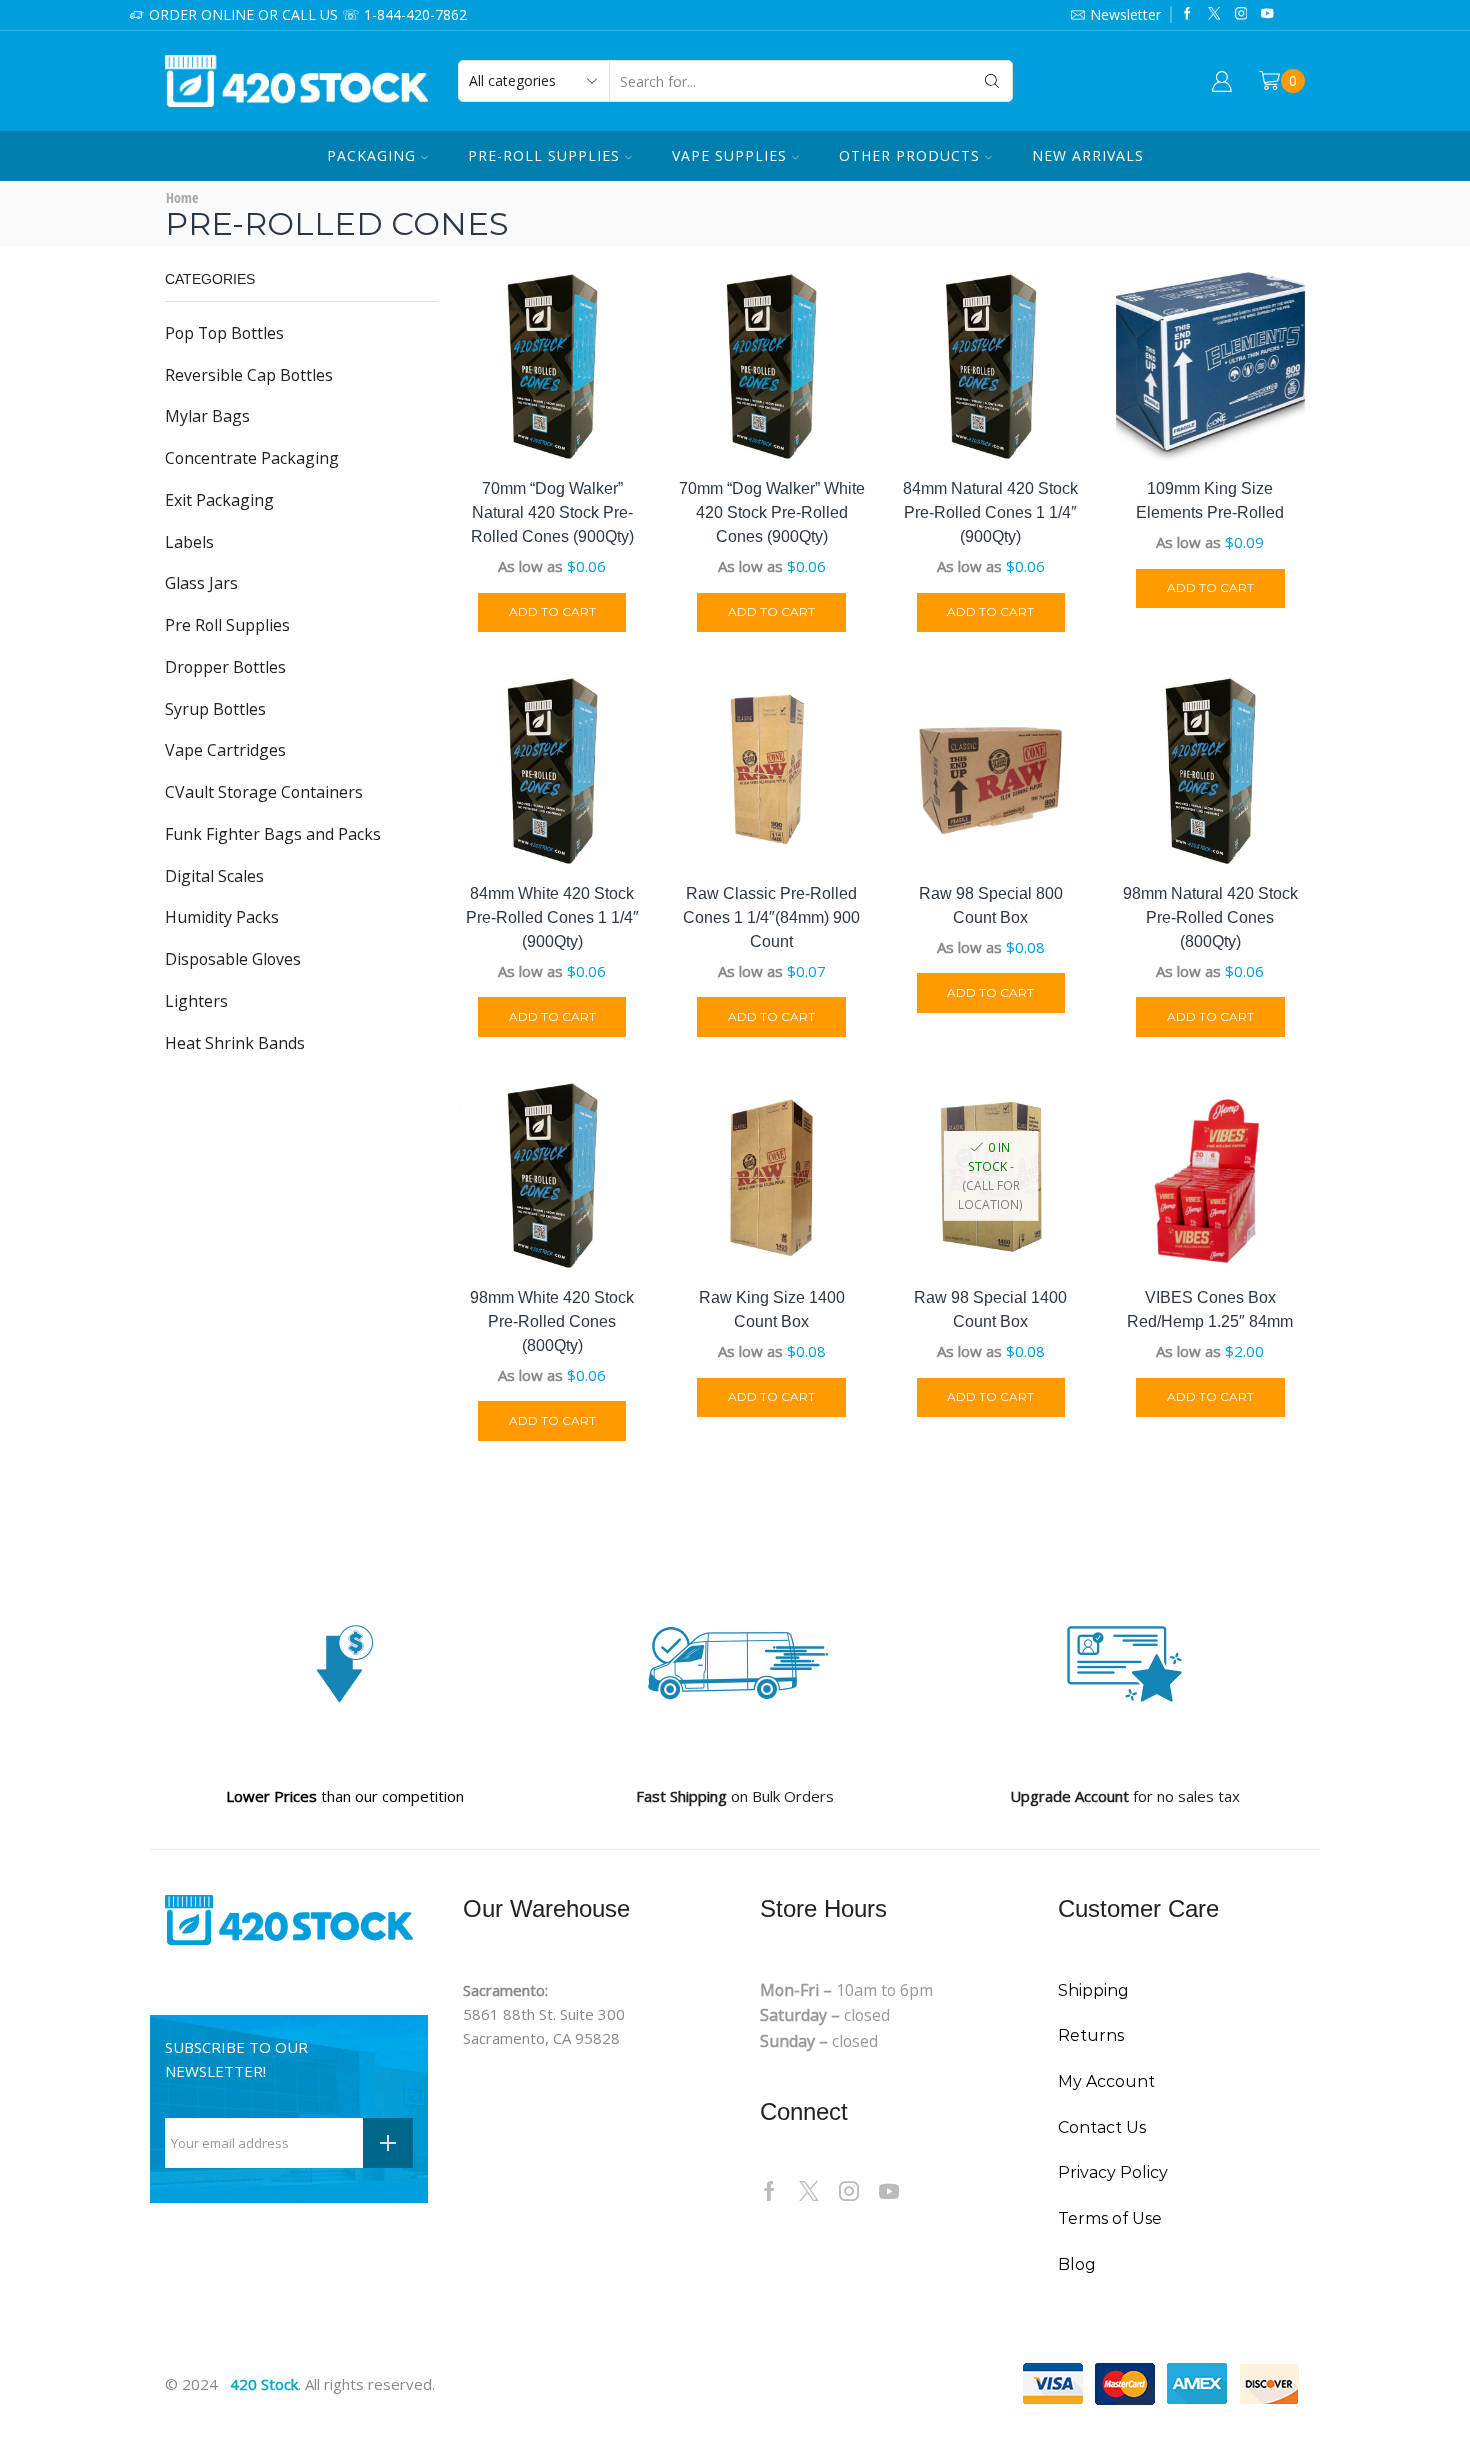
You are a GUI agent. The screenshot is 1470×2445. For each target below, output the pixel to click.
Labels (189, 542)
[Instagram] (1241, 14)
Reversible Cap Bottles (249, 375)
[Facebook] (1187, 14)
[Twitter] (1214, 14)
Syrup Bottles (215, 709)
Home (182, 197)
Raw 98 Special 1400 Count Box (990, 1309)
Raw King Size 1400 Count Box (772, 1309)
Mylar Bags (207, 416)
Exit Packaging (219, 500)
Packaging (371, 155)
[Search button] (992, 81)
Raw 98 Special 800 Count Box (991, 905)
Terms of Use (1110, 2218)
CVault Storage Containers (264, 792)
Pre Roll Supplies (227, 625)
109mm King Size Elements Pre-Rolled (1210, 500)
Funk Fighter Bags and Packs (273, 834)
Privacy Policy (1113, 2172)
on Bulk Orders (735, 1796)
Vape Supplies (729, 155)
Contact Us (1102, 2127)
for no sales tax (1125, 1796)
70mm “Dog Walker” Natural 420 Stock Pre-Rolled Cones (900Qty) (552, 512)
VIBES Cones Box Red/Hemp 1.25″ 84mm (1210, 1309)
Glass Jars (201, 583)
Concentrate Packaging (252, 458)
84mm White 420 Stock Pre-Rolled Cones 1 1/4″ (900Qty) (552, 917)
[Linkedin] (1267, 14)
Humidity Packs (222, 917)
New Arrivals (1088, 155)
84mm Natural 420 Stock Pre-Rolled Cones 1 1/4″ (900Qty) (990, 512)
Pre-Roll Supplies (544, 155)
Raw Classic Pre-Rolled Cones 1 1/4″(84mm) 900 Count (771, 917)
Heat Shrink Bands (235, 1043)
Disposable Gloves (233, 959)
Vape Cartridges (225, 750)
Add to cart (552, 611)
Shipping (1093, 1990)
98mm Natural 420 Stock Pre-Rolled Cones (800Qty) (1210, 917)
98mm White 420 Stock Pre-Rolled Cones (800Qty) (552, 1321)
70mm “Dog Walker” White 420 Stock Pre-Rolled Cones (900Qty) (772, 512)
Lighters (196, 1001)
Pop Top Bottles (224, 333)
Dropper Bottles (225, 667)
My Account (1106, 2081)
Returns (1091, 2035)
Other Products (909, 155)
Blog (1077, 2264)
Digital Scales (214, 876)
